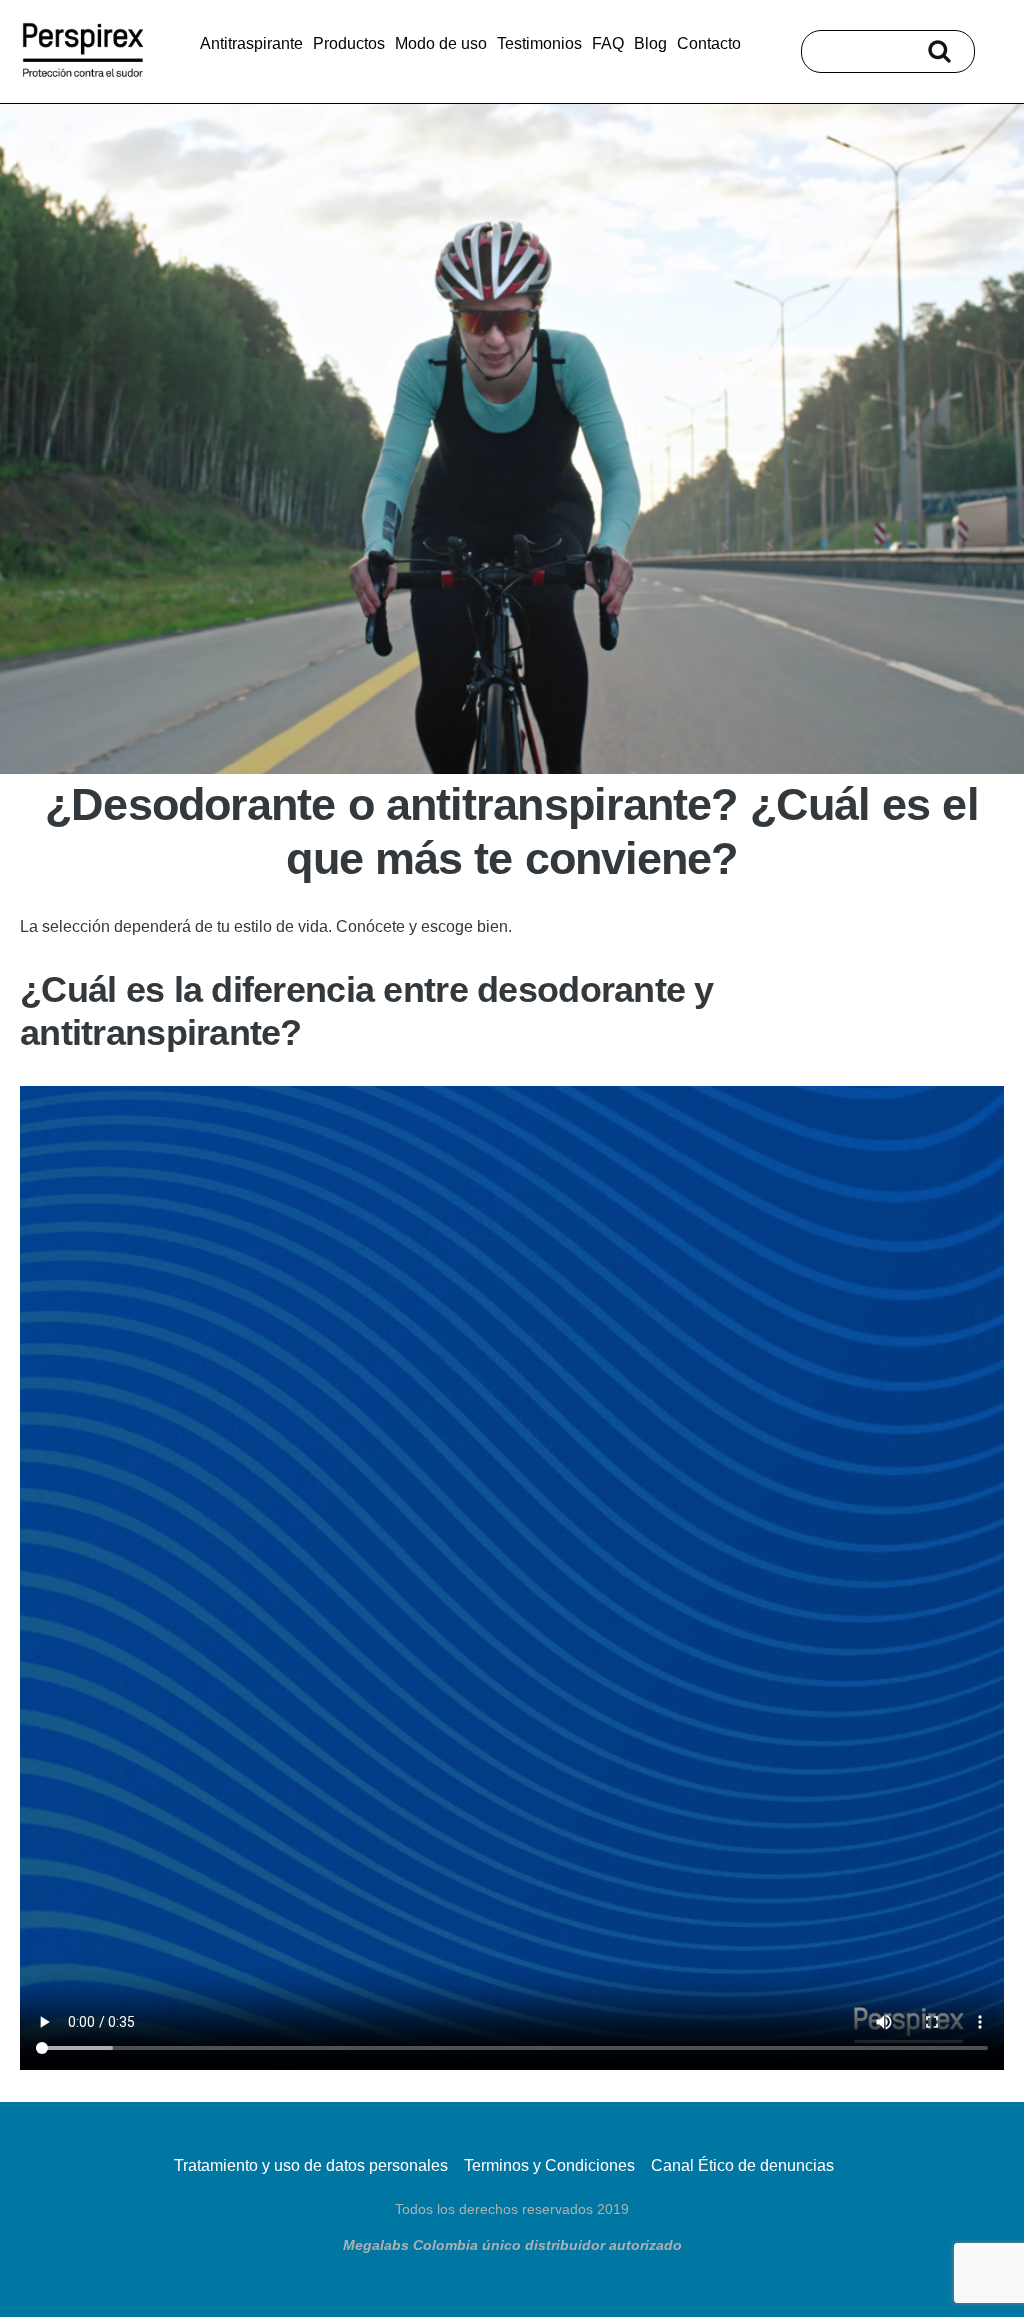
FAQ (608, 43)
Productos (349, 43)
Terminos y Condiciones (549, 2165)
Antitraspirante (251, 43)
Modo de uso (441, 43)
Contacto (709, 43)
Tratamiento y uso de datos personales (311, 2165)
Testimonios (539, 43)
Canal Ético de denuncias (742, 2165)
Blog (650, 43)
